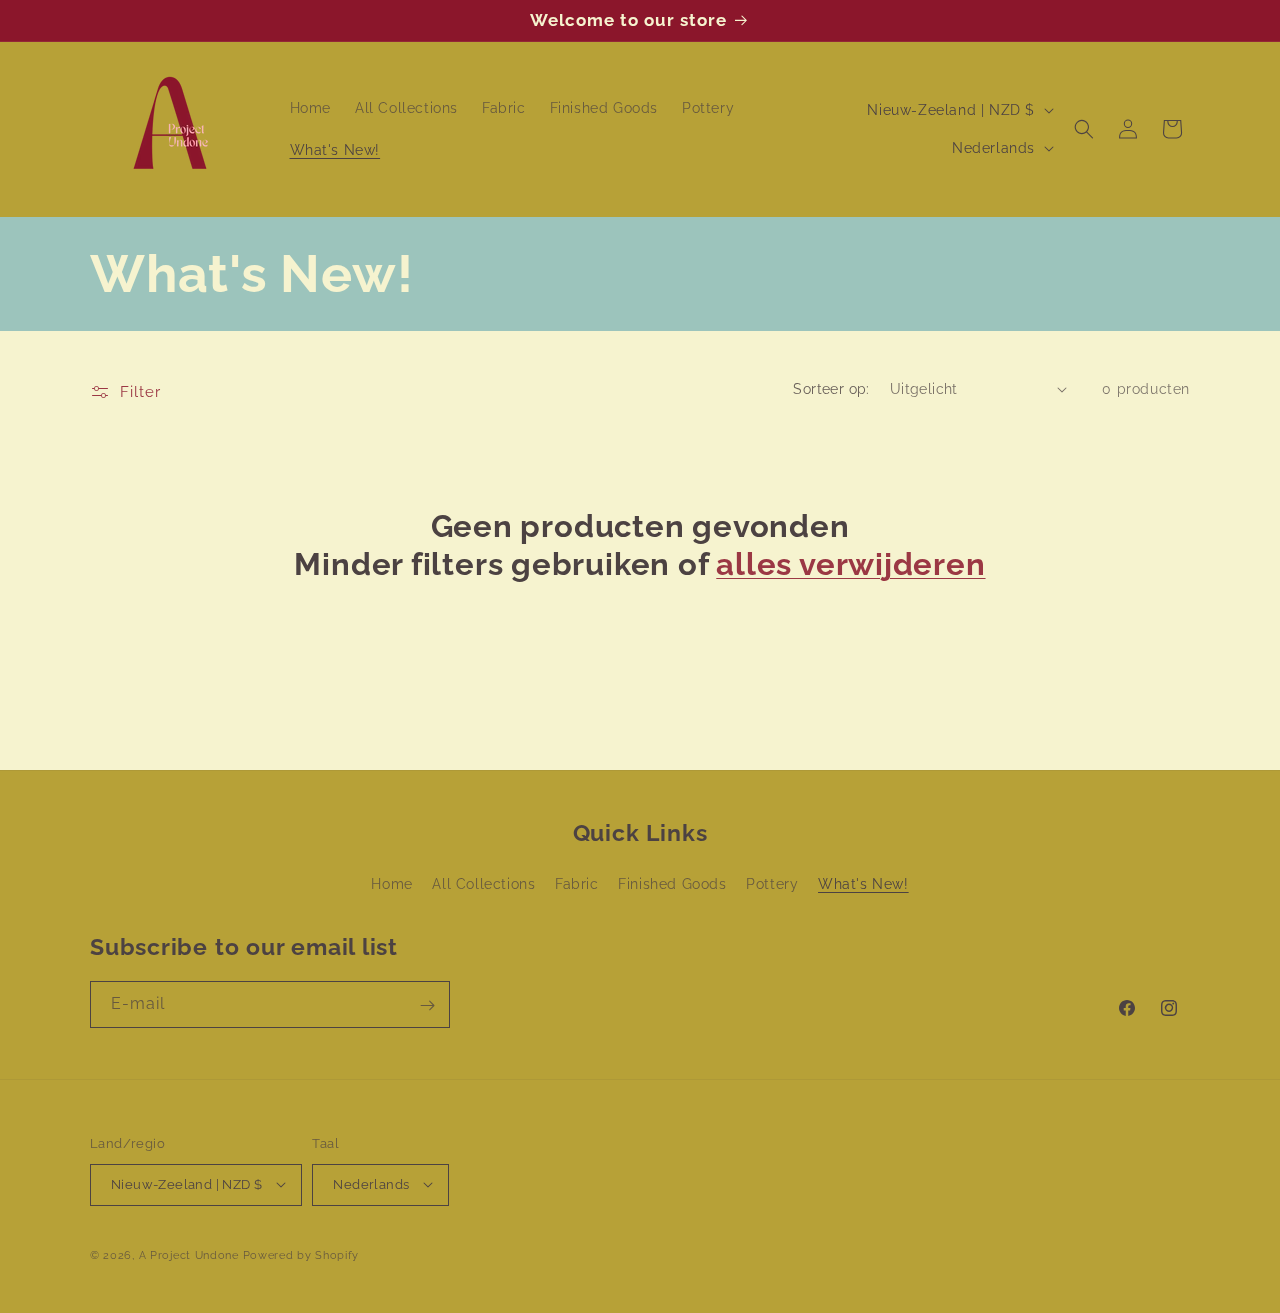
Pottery (772, 885)
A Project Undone (189, 1254)
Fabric (577, 885)
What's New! (863, 885)
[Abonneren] (427, 1005)
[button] (1084, 129)
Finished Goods (672, 885)
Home (391, 885)
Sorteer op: (831, 389)
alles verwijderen (850, 564)
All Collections (483, 885)
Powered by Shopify (301, 1254)
